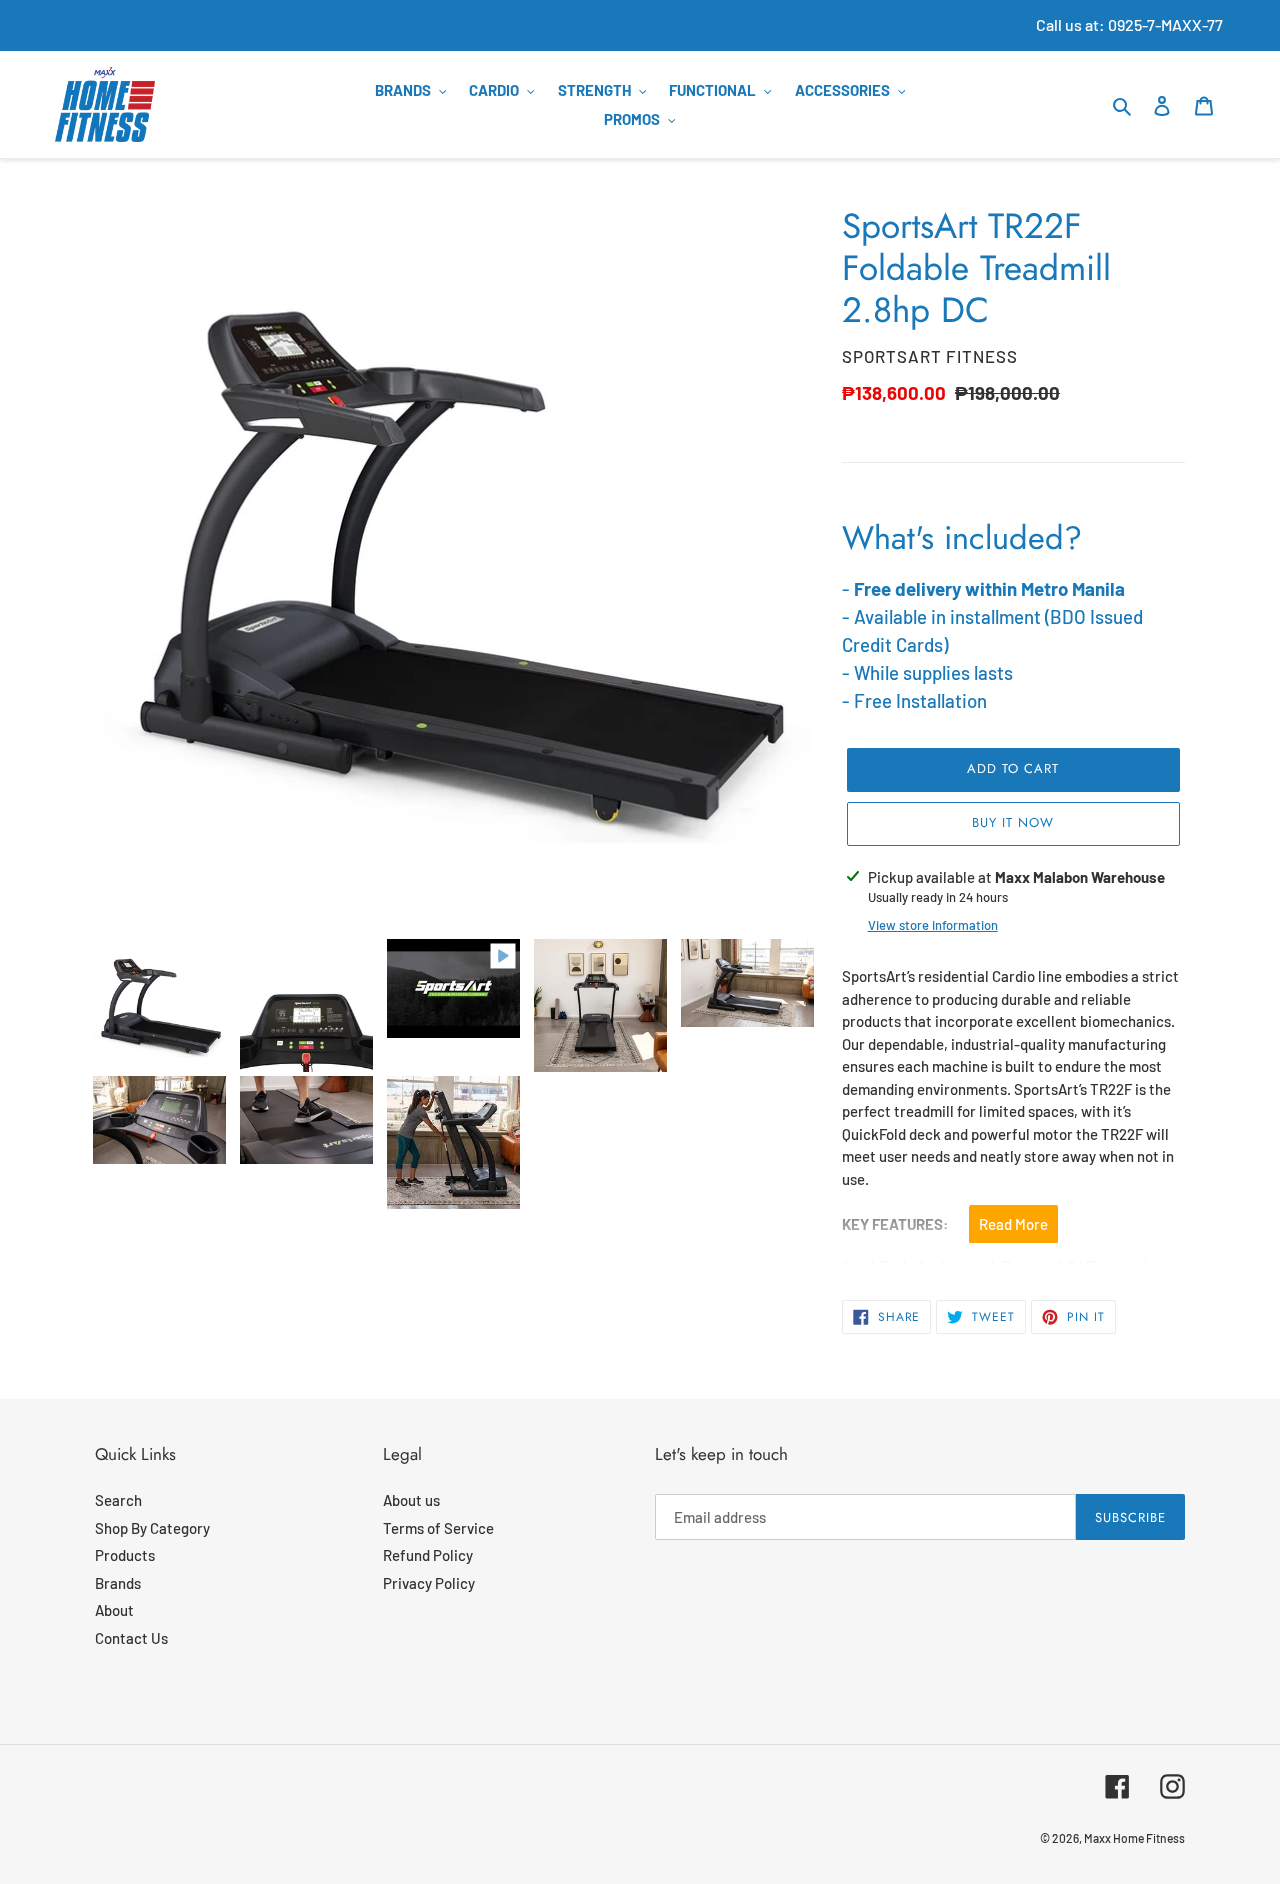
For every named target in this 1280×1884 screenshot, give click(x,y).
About (114, 1610)
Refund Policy (428, 1555)
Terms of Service (438, 1528)
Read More (1013, 1224)
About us (411, 1500)
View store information (933, 925)
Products (125, 1555)
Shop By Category (152, 1528)
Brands (118, 1583)
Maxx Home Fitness (1134, 1838)
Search (118, 1500)
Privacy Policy (429, 1583)
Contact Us (131, 1638)
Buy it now (1013, 822)
